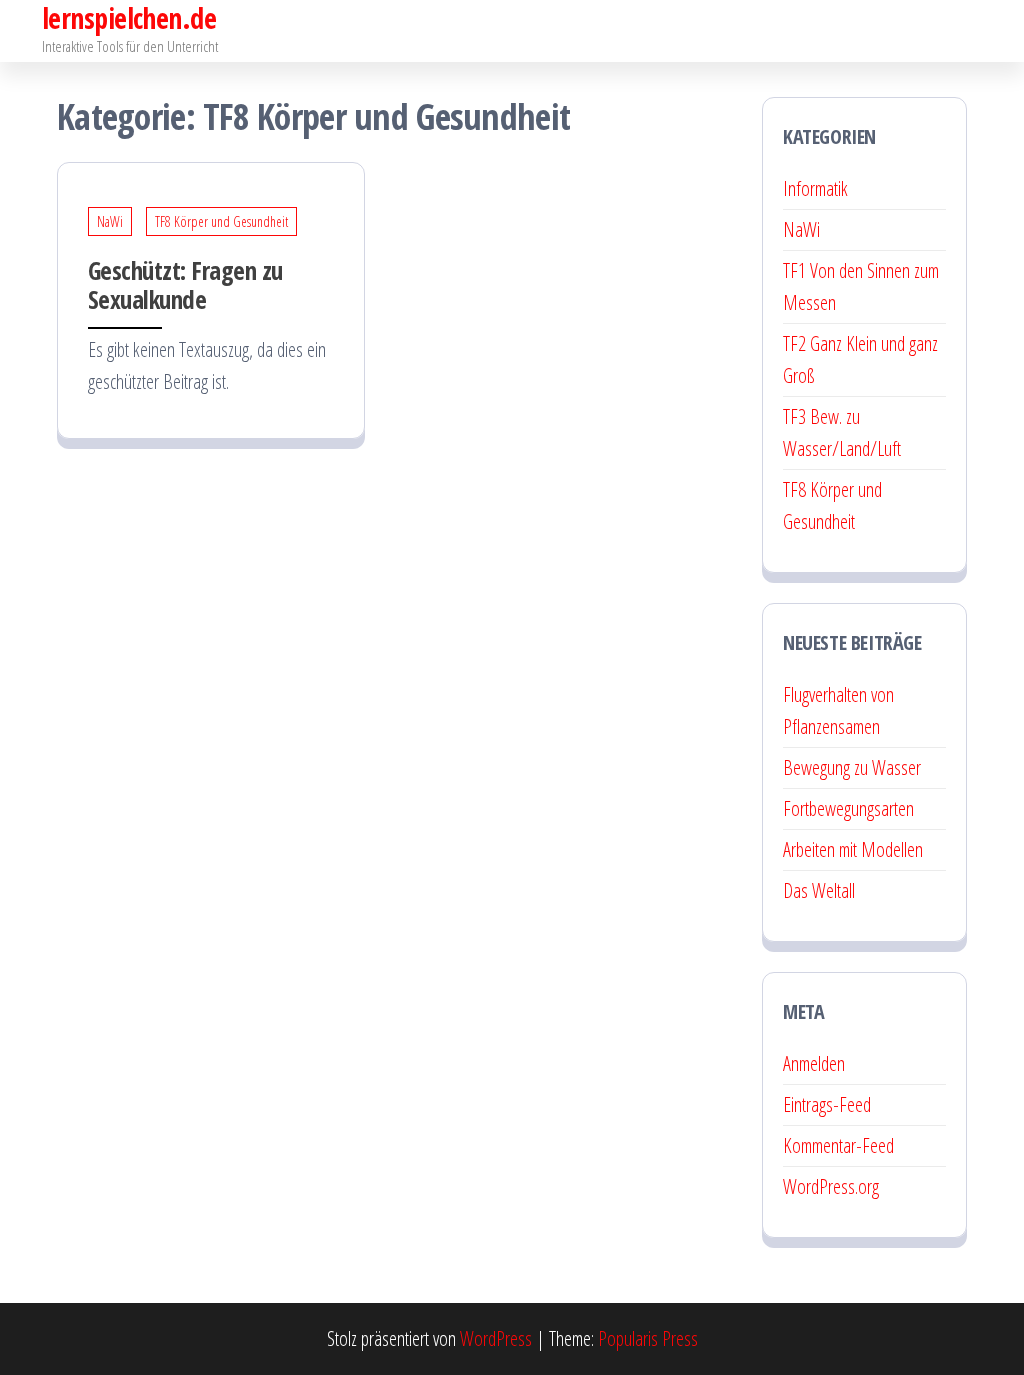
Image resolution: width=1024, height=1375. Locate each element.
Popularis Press (648, 1338)
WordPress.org (831, 1186)
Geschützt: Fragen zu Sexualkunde (185, 284)
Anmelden (814, 1063)
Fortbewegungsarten (848, 808)
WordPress (496, 1338)
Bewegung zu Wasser (852, 767)
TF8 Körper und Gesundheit (221, 221)
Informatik (815, 188)
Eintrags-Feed (827, 1104)
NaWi (110, 221)
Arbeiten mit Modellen (853, 849)
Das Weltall (819, 890)
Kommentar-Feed (838, 1145)
